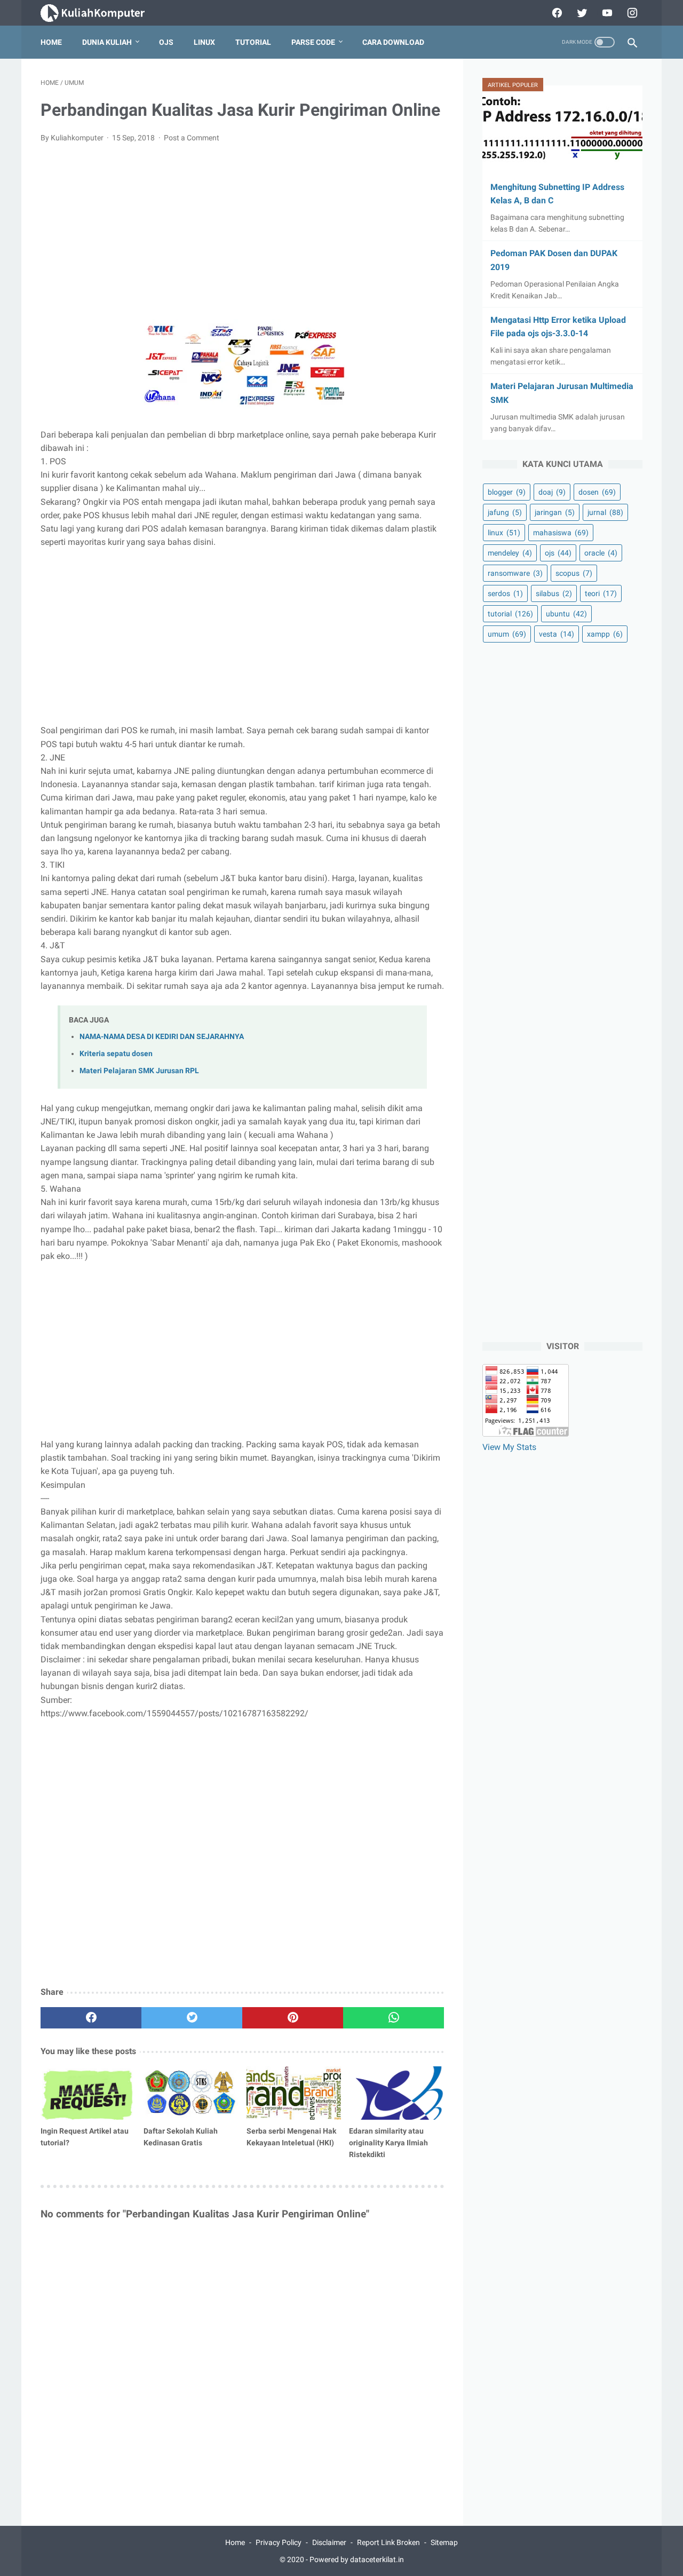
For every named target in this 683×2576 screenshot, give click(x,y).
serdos (505, 593)
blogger (507, 492)
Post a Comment (192, 138)
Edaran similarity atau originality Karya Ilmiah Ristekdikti (388, 2143)
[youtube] (606, 13)
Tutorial (253, 42)
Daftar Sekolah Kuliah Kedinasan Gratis (181, 2137)
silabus (554, 593)
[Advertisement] (242, 232)
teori (601, 593)
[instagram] (631, 13)
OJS (166, 42)
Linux (204, 42)
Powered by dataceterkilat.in (357, 2559)
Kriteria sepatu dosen (116, 1054)
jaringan (555, 512)
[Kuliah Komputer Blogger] (102, 13)
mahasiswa (561, 533)
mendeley (510, 553)
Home (51, 42)
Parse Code (313, 42)
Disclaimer (329, 2542)
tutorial (510, 614)
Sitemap (444, 2542)
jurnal (605, 512)
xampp (605, 634)
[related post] (88, 2093)
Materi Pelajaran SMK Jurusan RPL (139, 1071)
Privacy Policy (279, 2542)
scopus (574, 573)
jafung (505, 512)
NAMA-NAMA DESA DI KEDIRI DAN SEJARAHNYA (162, 1037)
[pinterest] (293, 2018)
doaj (552, 492)
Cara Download (393, 42)
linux (504, 533)
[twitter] (581, 13)
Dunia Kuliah (107, 42)
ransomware (515, 573)
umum (507, 634)
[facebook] (556, 13)
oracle (601, 553)
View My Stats (509, 1447)
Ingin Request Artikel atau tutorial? (85, 2137)
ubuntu (566, 614)
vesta (557, 634)
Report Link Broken (388, 2542)
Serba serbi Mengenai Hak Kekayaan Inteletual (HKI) (291, 2137)
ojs (558, 553)
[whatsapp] (394, 2018)
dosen (597, 492)
